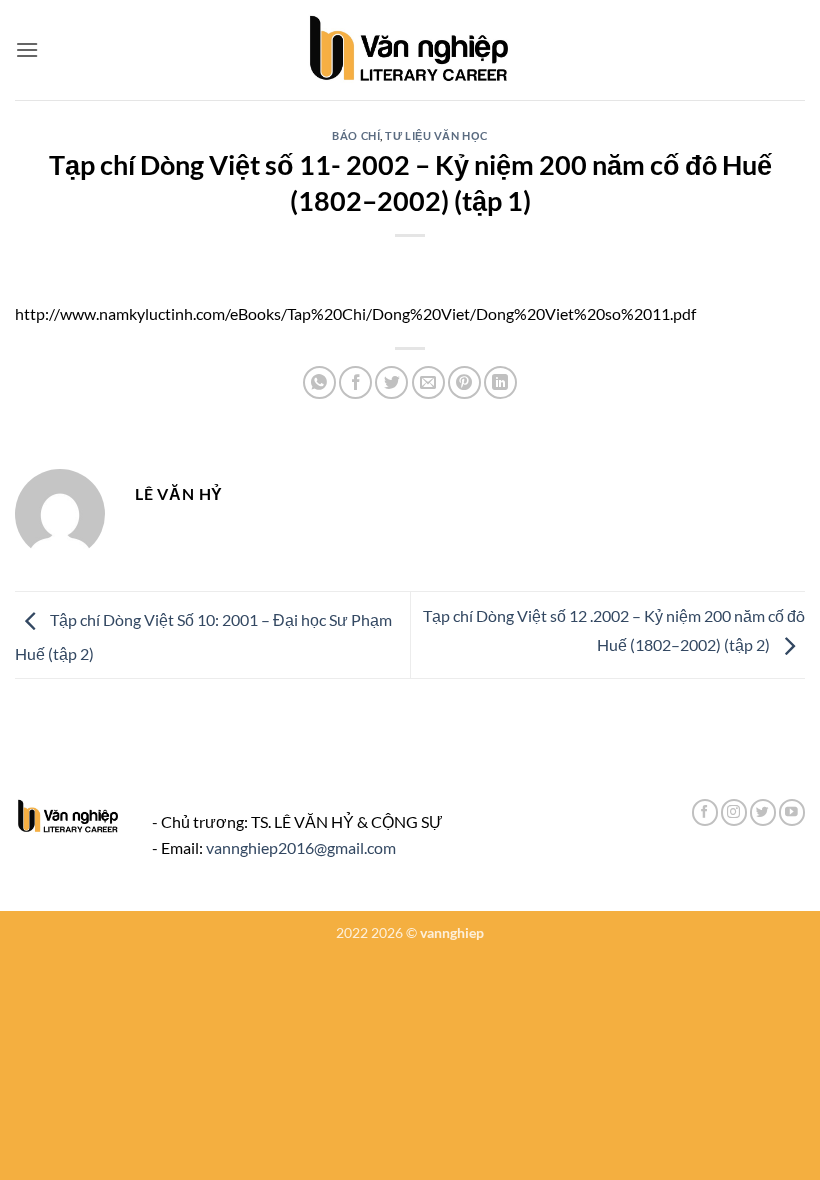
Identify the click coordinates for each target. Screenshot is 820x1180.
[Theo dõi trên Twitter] (763, 812)
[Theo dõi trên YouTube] (792, 812)
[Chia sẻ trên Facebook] (355, 382)
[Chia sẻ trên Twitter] (391, 382)
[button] (27, 49)
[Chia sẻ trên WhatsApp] (319, 382)
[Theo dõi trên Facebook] (705, 812)
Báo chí (356, 135)
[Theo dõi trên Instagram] (734, 812)
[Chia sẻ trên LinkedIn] (500, 382)
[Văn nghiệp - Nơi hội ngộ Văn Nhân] (410, 50)
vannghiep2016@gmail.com (301, 847)
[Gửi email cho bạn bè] (428, 382)
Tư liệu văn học (436, 135)
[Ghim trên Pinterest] (464, 382)
